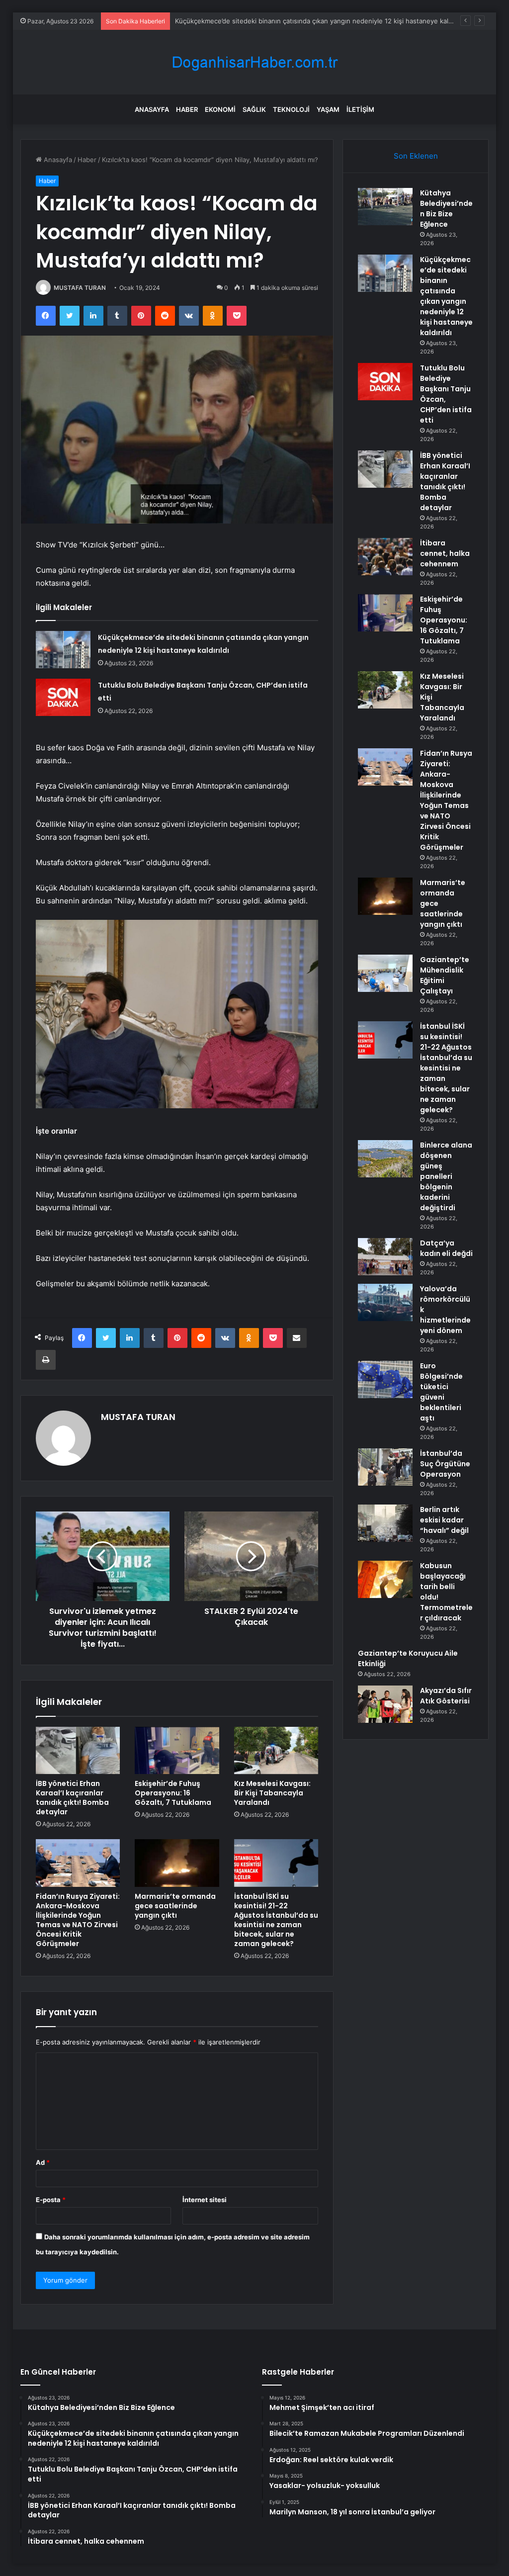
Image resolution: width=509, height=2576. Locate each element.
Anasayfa (152, 109)
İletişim (360, 109)
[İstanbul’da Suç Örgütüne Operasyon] (385, 1467)
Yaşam (328, 109)
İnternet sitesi (205, 2200)
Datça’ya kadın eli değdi (446, 1248)
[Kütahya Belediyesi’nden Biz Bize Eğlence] (385, 207)
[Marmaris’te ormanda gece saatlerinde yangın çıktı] (177, 1863)
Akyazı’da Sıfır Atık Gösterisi (446, 1696)
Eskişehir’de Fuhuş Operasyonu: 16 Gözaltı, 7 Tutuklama (173, 1793)
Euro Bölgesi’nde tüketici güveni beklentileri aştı (441, 1392)
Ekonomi (220, 109)
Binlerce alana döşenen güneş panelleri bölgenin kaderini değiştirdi (446, 1176)
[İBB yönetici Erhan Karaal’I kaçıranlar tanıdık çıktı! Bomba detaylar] (78, 1751)
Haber (187, 109)
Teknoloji (291, 109)
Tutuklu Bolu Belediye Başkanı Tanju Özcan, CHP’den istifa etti (270, 21)
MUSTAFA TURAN (80, 288)
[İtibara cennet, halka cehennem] (385, 557)
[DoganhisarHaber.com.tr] (254, 62)
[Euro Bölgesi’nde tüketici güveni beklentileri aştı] (385, 1379)
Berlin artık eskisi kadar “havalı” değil (444, 1520)
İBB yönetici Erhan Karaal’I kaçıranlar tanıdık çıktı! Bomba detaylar (72, 1798)
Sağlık (254, 109)
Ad (43, 2162)
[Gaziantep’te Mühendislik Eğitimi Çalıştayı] (385, 973)
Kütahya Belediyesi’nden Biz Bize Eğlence (446, 209)
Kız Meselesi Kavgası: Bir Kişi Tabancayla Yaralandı (272, 1793)
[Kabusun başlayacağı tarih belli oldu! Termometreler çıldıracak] (385, 1579)
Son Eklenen (416, 156)
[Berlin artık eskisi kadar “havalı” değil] (385, 1523)
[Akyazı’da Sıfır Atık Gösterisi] (385, 1704)
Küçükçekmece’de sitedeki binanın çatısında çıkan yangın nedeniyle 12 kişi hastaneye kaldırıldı (446, 296)
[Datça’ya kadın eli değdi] (385, 1257)
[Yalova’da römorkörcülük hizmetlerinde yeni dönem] (385, 1302)
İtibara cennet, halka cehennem (445, 553)
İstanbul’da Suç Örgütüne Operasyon (445, 1464)
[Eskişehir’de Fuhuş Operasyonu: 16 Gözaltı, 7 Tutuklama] (177, 1751)
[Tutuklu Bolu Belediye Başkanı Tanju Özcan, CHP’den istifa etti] (63, 697)
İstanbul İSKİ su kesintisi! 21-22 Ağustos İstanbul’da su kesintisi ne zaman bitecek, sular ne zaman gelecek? (276, 1920)
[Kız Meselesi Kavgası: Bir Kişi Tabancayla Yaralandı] (276, 1751)
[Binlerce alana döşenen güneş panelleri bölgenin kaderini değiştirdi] (385, 1159)
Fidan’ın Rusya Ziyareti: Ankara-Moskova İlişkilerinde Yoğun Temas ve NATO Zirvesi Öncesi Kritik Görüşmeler (78, 1920)
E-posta (51, 2200)
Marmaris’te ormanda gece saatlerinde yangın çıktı (175, 1906)
